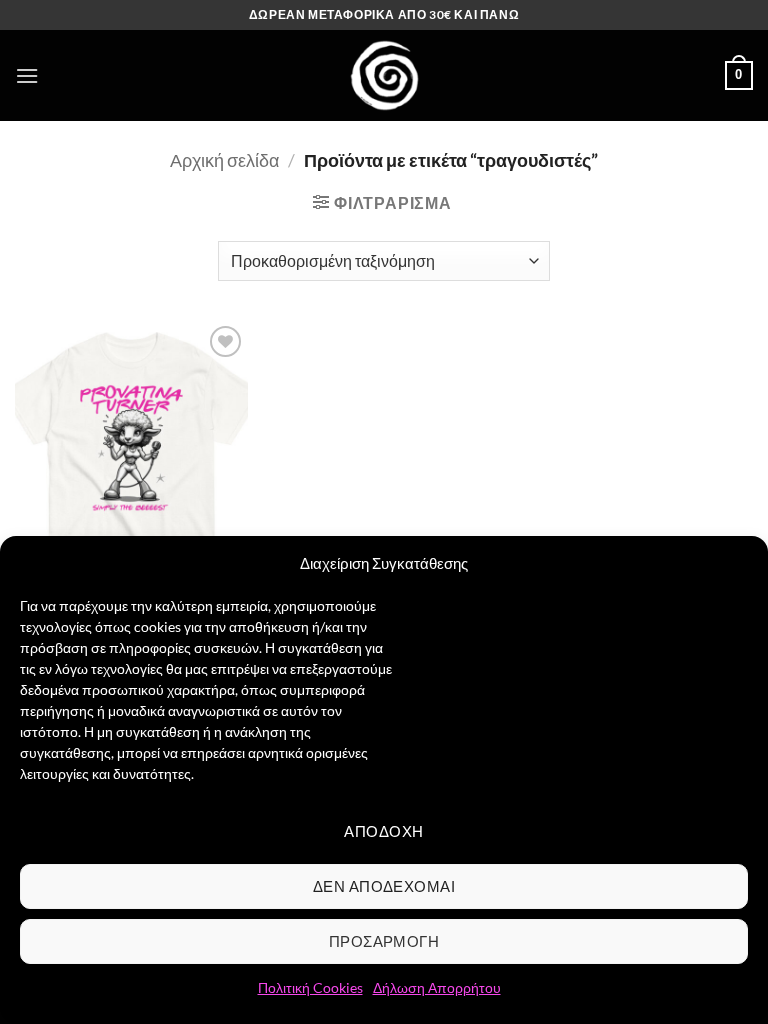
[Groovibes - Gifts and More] (384, 75)
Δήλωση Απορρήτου (437, 987)
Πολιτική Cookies (310, 987)
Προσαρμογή (384, 941)
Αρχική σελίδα (224, 160)
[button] (27, 75)
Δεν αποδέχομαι (384, 886)
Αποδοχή (383, 831)
